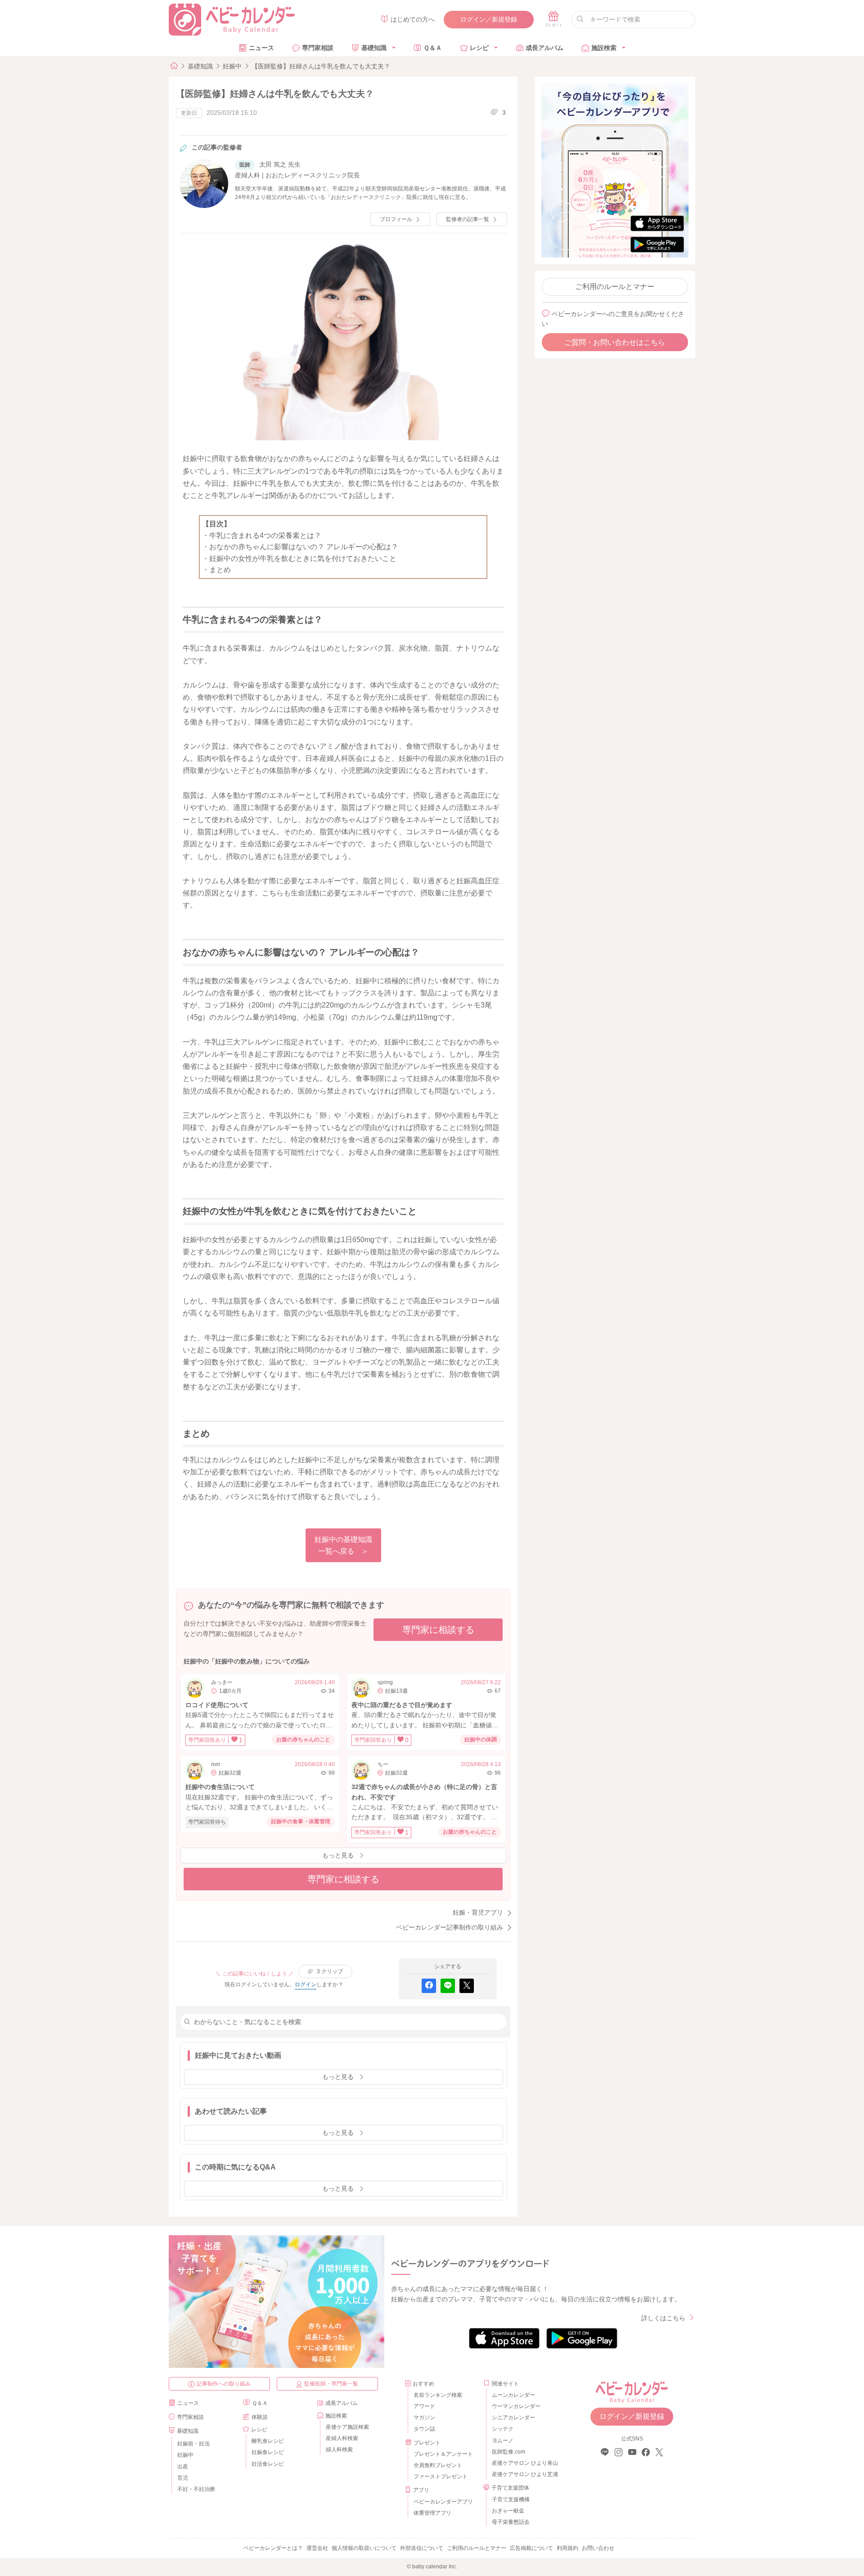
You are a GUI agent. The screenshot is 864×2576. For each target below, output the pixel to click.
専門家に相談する (438, 1630)
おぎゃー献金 (508, 2511)
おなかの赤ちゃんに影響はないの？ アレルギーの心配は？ (304, 547)
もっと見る (338, 1855)
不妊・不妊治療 (196, 2489)
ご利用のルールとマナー (615, 287)
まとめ (220, 570)
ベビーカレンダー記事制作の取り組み (450, 1927)
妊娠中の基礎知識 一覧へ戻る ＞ (343, 1545)
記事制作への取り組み (224, 2384)
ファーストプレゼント (441, 2477)
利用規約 (567, 2548)
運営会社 (317, 2548)
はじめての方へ (413, 19)
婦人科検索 (339, 2449)
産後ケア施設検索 (347, 2427)
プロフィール (396, 219)
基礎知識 (374, 48)
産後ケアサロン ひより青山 (524, 2463)
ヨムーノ (503, 2440)
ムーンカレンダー (513, 2395)
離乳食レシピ (268, 2441)
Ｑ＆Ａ (433, 48)
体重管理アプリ (432, 2513)
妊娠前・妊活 (193, 2444)
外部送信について (422, 2548)
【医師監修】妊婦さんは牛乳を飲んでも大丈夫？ (321, 66)
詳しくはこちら (663, 2318)
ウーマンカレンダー (516, 2406)
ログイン (306, 1984)
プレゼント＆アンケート (443, 2454)
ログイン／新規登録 (489, 19)
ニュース (261, 48)
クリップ (330, 1971)
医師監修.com (508, 2452)
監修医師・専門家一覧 (331, 2384)
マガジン (424, 2418)
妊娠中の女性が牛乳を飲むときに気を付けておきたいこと (303, 558)
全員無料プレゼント (438, 2465)
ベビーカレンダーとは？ (273, 2548)
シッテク (503, 2429)
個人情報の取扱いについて (364, 2548)
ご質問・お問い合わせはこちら (615, 342)
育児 (183, 2478)
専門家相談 (318, 48)
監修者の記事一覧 (468, 219)
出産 (183, 2467)
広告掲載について (531, 2548)
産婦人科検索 (342, 2438)
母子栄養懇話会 (511, 2522)
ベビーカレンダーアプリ (443, 2502)
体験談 (260, 2417)
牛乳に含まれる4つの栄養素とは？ (265, 536)
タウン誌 (424, 2429)
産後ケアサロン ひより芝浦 (524, 2474)
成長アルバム (544, 48)
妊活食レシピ (268, 2464)
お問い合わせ (598, 2548)
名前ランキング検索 (438, 2395)
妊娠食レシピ (268, 2452)
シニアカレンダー (513, 2418)
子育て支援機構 (511, 2499)
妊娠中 (232, 66)
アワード (424, 2406)
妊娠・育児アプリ (478, 1912)
